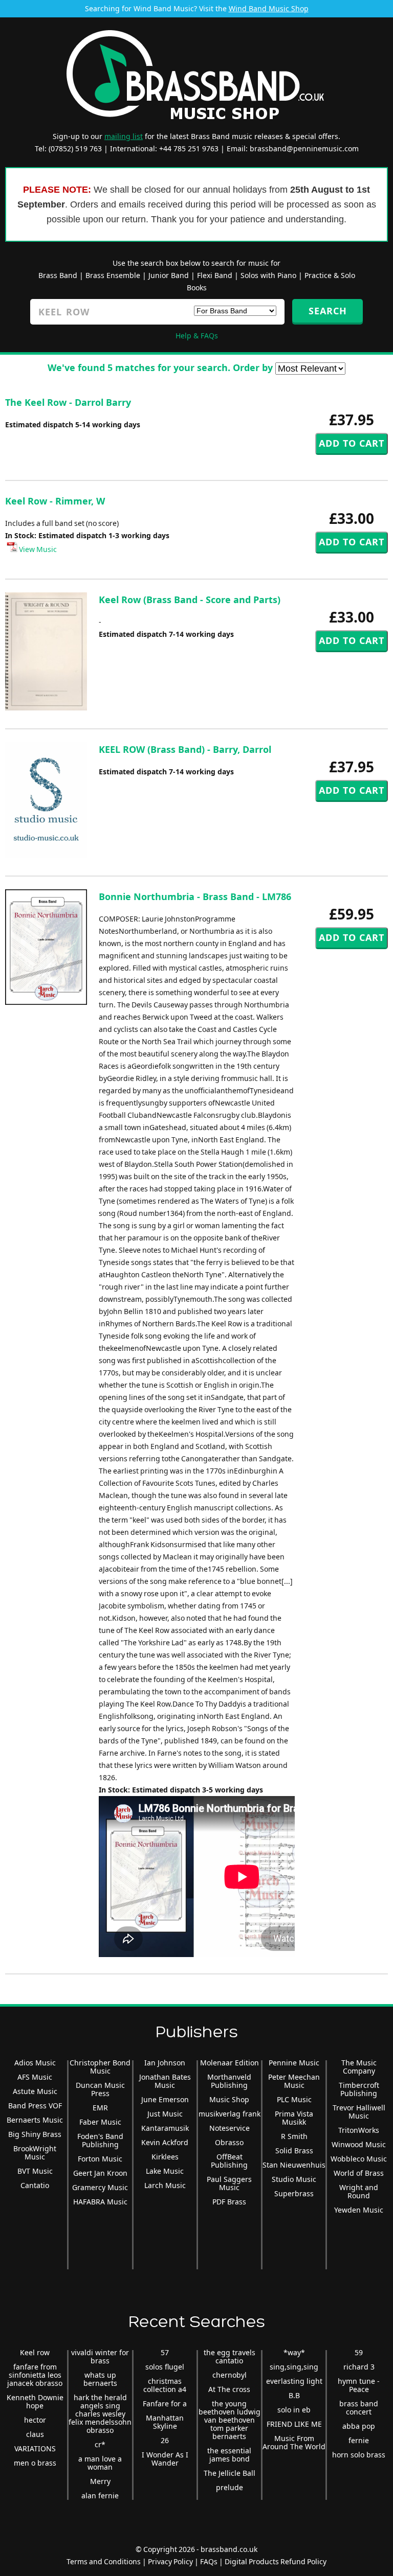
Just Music (165, 2114)
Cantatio (35, 2185)
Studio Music (294, 2179)
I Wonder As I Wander (165, 2459)
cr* (100, 2444)
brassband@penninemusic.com (304, 148)
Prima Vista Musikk (294, 2118)
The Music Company (359, 2067)
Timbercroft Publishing (359, 2089)
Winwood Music (359, 2144)
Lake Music (165, 2171)
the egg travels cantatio (230, 2356)
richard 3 (359, 2367)
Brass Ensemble (113, 275)
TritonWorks (359, 2130)
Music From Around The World (294, 2442)
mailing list (124, 136)
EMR (100, 2108)
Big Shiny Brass (35, 2134)
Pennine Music (294, 2063)
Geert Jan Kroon (100, 2173)
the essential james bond (229, 2455)
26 (165, 2440)
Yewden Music (359, 2210)
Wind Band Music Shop (269, 8)
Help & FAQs (197, 336)
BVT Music (35, 2171)
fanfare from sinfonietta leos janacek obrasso (35, 2375)
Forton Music (100, 2159)
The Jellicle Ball (230, 2473)
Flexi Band (215, 275)
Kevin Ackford (165, 2142)
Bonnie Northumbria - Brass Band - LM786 (195, 896)
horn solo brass (359, 2455)
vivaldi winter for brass (100, 2356)
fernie (359, 2440)
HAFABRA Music (100, 2202)
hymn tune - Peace (359, 2385)
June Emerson (165, 2099)
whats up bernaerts (100, 2379)
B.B (294, 2395)
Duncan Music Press (100, 2089)
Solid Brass (294, 2150)
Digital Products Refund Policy (276, 2561)
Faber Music (100, 2122)
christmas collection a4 (165, 2385)
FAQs (209, 2561)
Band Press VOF (35, 2106)
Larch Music (165, 2185)
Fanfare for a (165, 2403)
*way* (294, 2352)
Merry (100, 2481)
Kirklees (165, 2157)
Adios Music (35, 2063)
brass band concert (359, 2408)
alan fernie (100, 2495)
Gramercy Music (100, 2187)
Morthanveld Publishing (229, 2081)
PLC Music (294, 2099)
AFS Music (35, 2077)
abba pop (359, 2426)
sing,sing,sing (294, 2367)
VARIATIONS (35, 2448)
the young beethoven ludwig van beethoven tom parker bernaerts (230, 2420)
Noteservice (230, 2128)
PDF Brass (229, 2202)
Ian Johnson (165, 2063)
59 (359, 2352)
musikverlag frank (230, 2114)
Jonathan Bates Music (165, 2081)
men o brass (35, 2463)
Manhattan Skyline (165, 2422)
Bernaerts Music (35, 2120)
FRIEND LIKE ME (294, 2424)
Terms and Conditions (104, 2561)
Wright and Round (359, 2191)
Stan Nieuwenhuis (294, 2165)
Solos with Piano (268, 275)
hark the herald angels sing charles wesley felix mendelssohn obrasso (100, 2414)
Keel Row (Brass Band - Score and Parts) (190, 600)
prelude (230, 2487)
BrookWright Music (35, 2153)
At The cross (229, 2389)
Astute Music (35, 2091)
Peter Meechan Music (294, 2081)
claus (35, 2434)
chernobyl (230, 2375)
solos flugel (165, 2367)
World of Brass (359, 2173)
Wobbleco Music (359, 2159)
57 (165, 2352)
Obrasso (229, 2142)
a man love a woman (100, 2463)
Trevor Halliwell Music (359, 2112)
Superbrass (294, 2193)
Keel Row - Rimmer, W (55, 501)
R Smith (294, 2136)
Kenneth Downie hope (35, 2401)
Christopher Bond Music (100, 2067)
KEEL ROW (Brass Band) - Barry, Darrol (185, 749)
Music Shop (229, 2099)
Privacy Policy (170, 2561)
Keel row (35, 2352)
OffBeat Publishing (229, 2161)
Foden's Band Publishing (100, 2140)
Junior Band (169, 275)
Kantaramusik (165, 2128)
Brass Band (58, 275)
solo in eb (294, 2410)
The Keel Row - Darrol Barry (68, 402)
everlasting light (294, 2381)
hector (35, 2420)
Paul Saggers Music (229, 2183)
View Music (37, 549)
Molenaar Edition (230, 2063)
